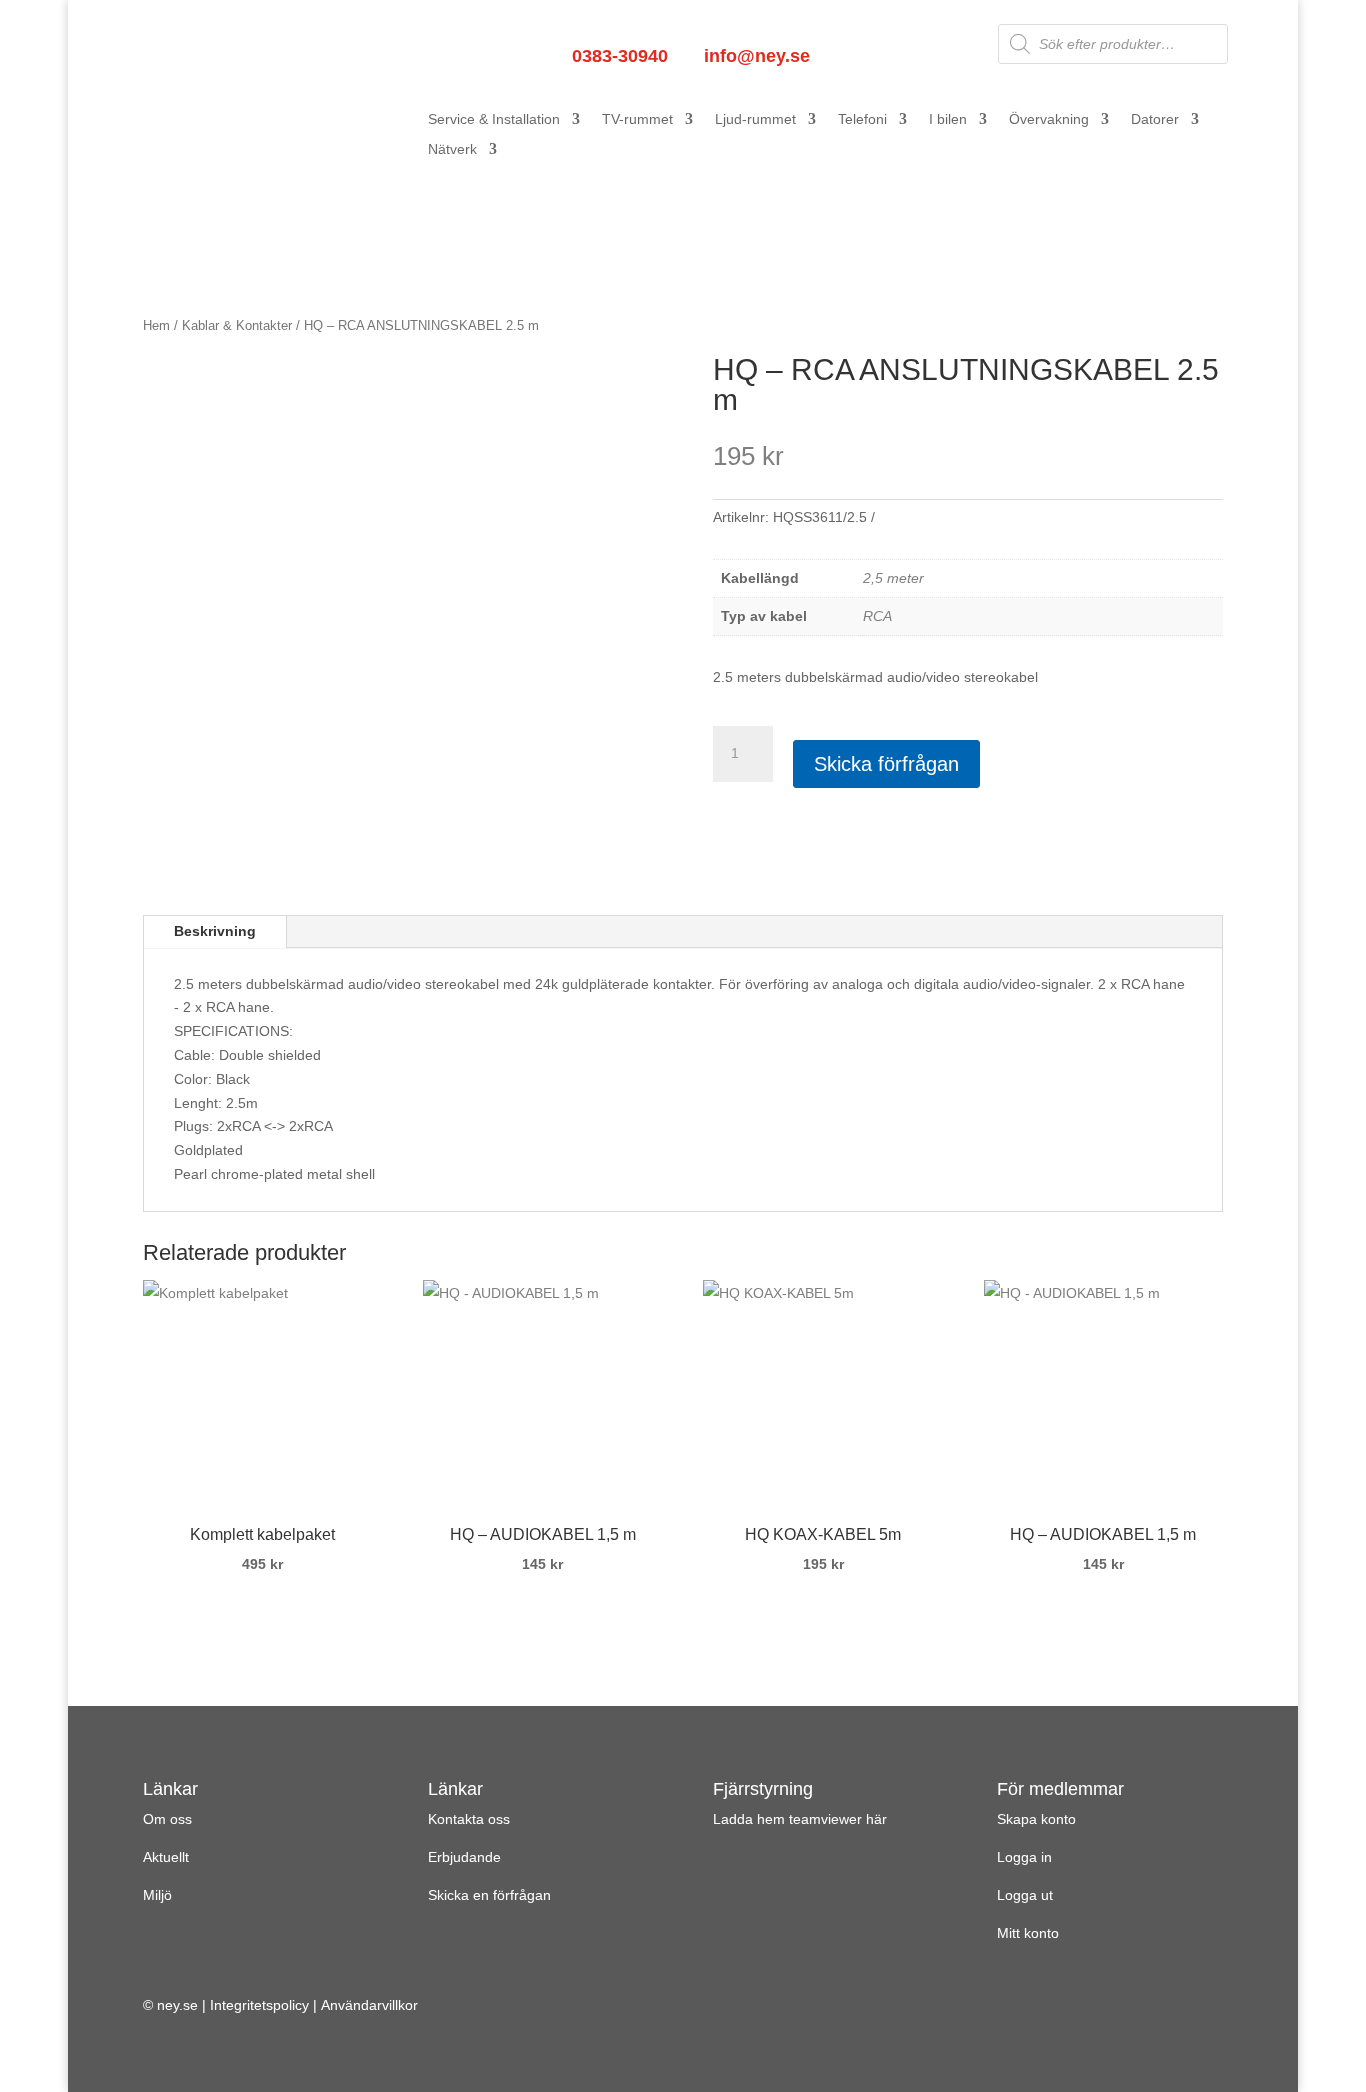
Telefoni (862, 119)
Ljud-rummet (755, 119)
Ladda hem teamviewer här (800, 1819)
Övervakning (1049, 119)
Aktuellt (166, 1857)
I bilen (948, 119)
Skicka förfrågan (886, 764)
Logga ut (1025, 1895)
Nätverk (452, 149)
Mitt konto (1028, 1933)
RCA (877, 616)
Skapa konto (1036, 1819)
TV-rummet (637, 119)
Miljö (157, 1895)
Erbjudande (464, 1857)
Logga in (1024, 1857)
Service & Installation (494, 119)
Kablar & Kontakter (237, 325)
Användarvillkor (369, 2005)
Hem (156, 325)
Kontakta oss (469, 1819)
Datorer (1155, 119)
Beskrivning (215, 931)
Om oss (167, 1819)
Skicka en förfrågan (489, 1895)
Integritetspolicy (259, 2005)
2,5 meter (893, 578)
